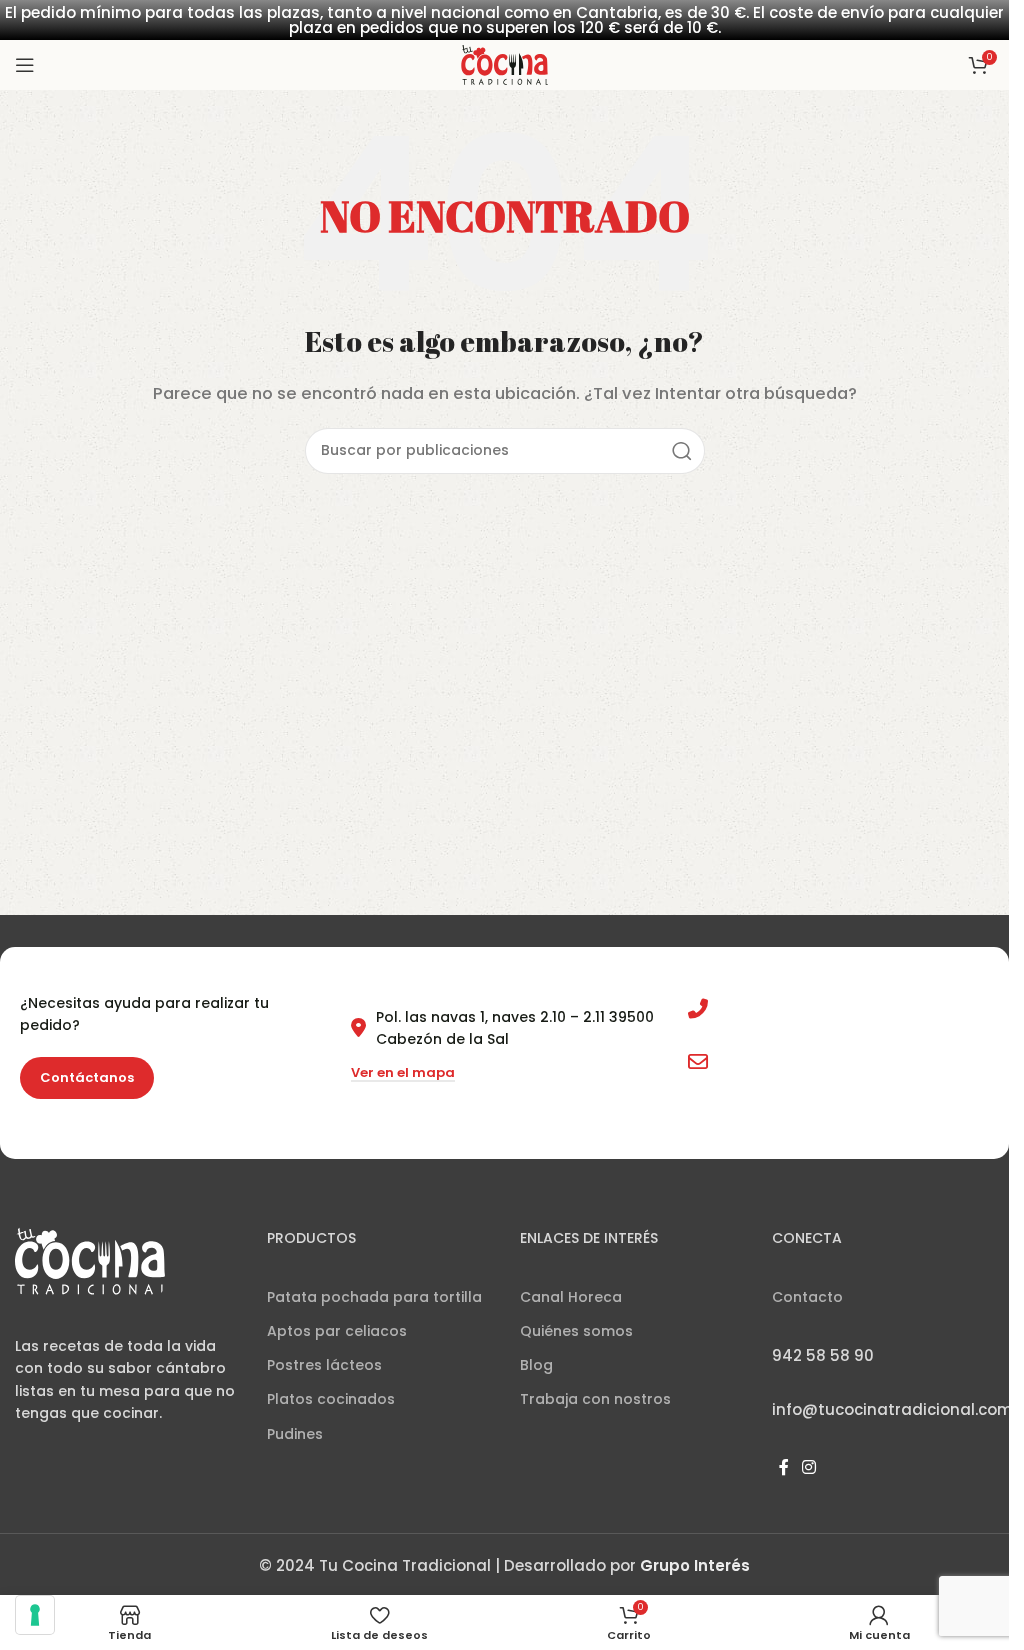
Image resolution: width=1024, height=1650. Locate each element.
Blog (536, 1365)
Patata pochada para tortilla (374, 1297)
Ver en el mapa (403, 1073)
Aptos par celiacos (337, 1331)
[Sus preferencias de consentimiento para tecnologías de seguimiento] (35, 1615)
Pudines (295, 1434)
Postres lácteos (324, 1365)
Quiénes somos (576, 1331)
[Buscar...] (682, 451)
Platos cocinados (331, 1399)
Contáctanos (87, 1077)
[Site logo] (504, 63)
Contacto (807, 1297)
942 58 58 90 (765, 1009)
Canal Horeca (571, 1297)
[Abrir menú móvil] (25, 65)
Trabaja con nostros (595, 1399)
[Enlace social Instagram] (809, 1467)
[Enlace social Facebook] (784, 1467)
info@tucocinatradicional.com (830, 1061)
